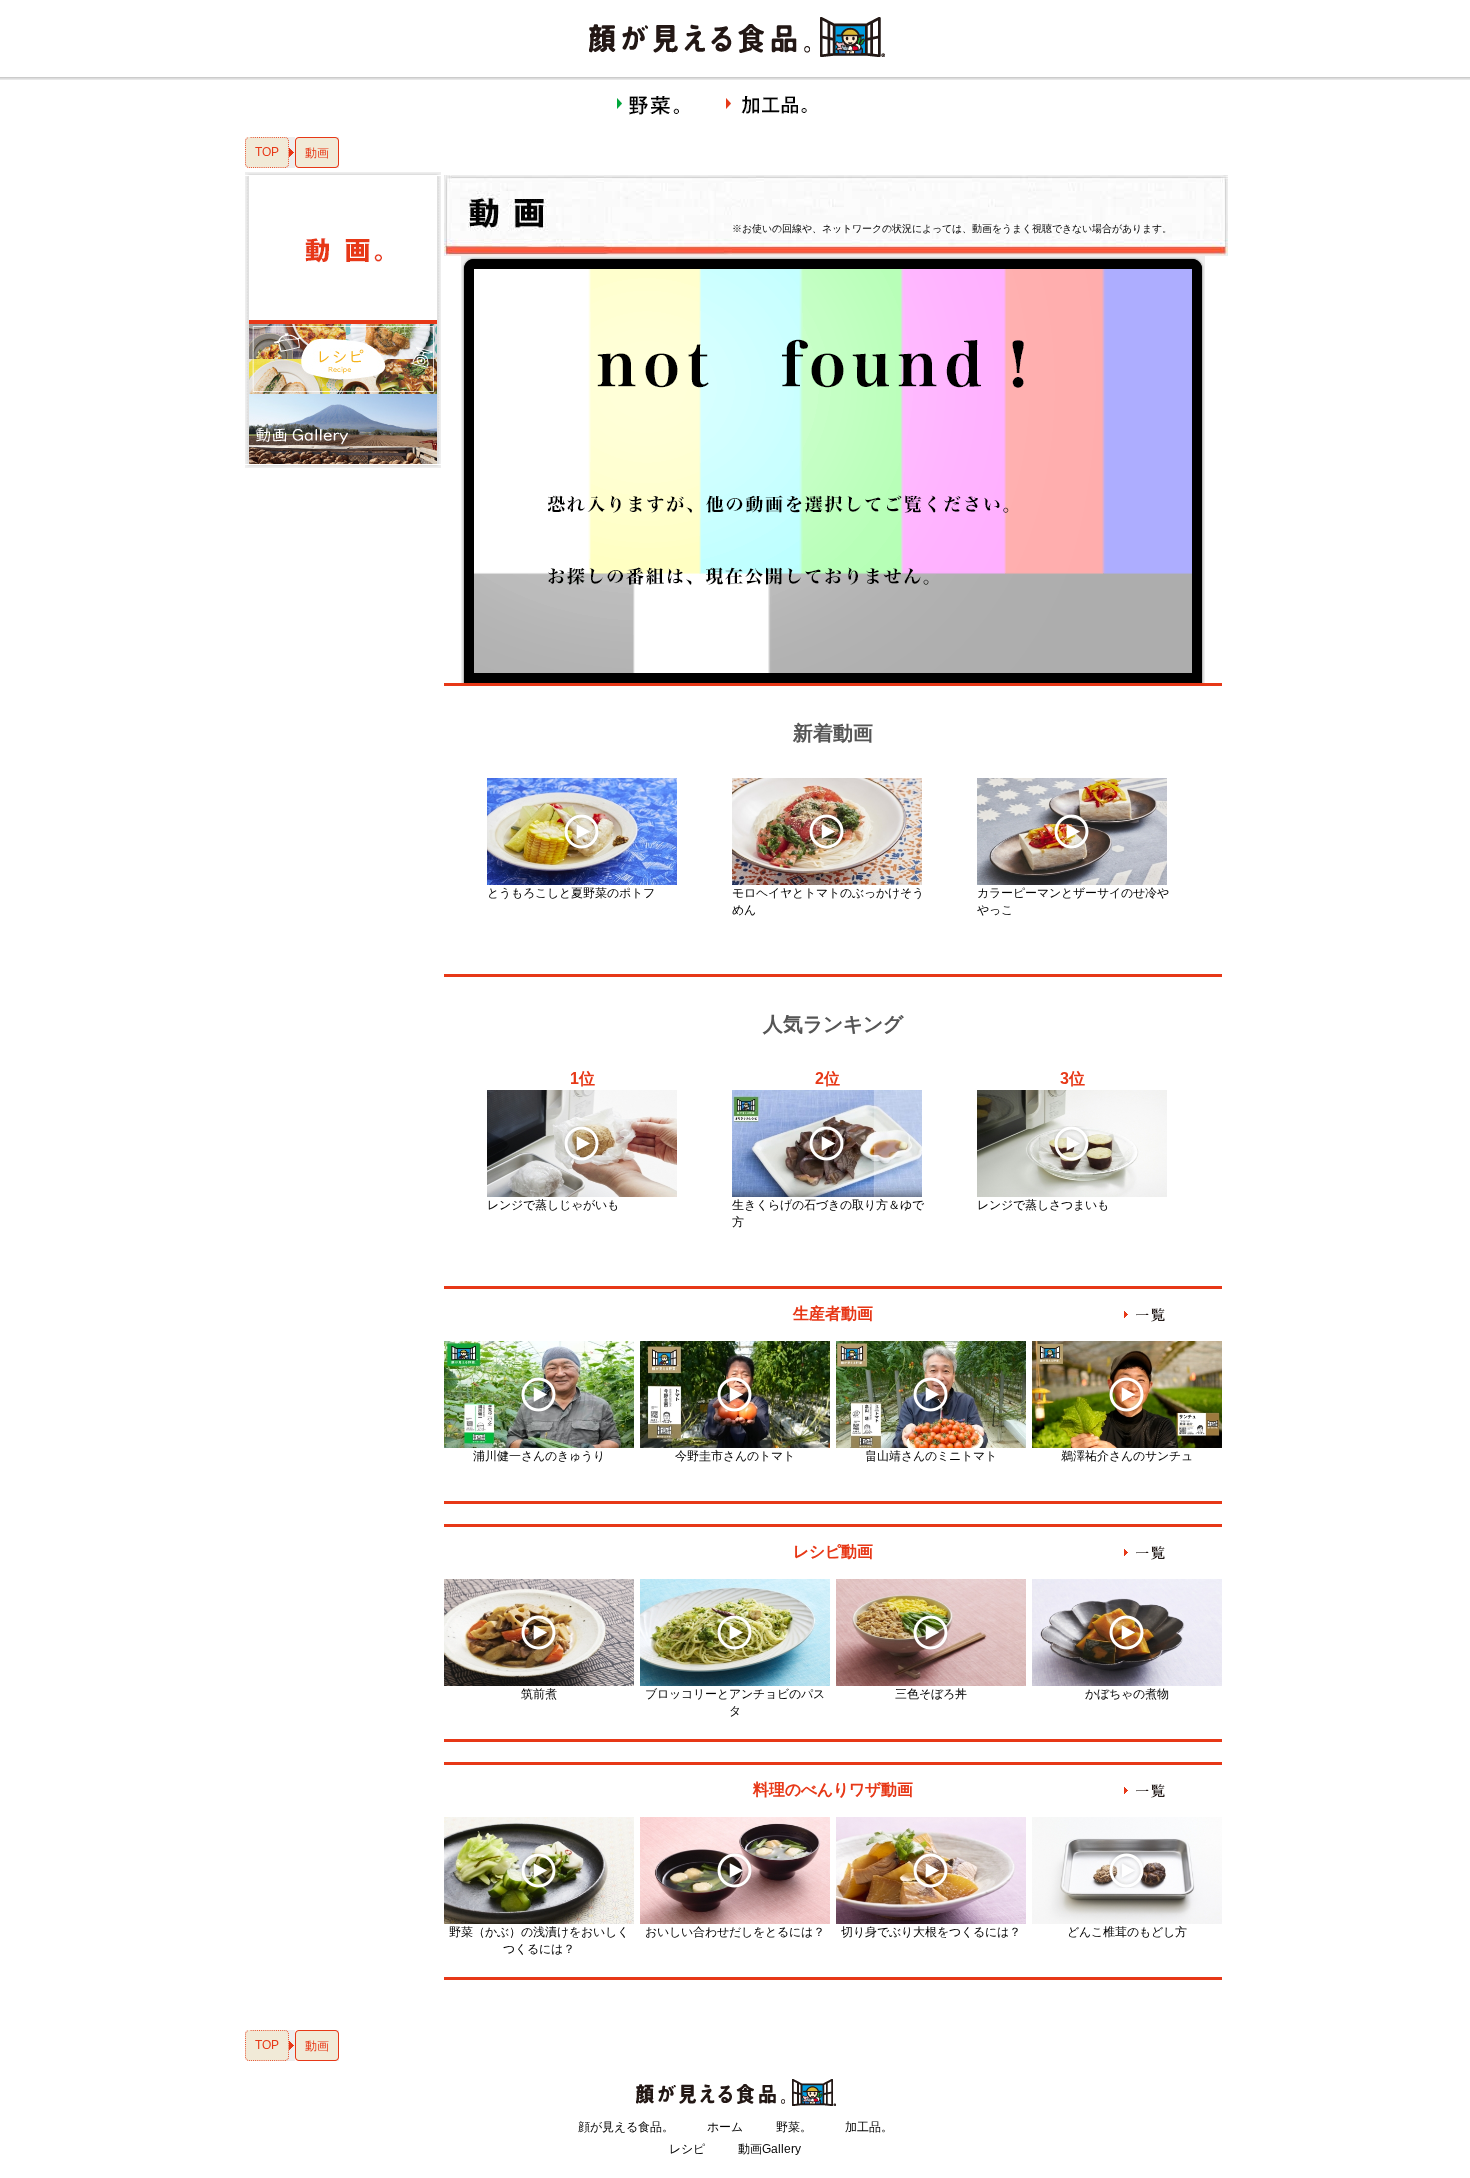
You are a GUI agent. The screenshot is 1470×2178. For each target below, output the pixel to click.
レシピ (687, 2149)
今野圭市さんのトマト (735, 1456)
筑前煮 (539, 1694)
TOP (267, 152)
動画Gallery (769, 2149)
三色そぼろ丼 (931, 1694)
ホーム (725, 2127)
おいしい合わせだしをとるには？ (735, 1932)
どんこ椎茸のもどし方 (1127, 1932)
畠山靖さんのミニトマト (931, 1456)
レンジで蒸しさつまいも (1043, 1205)
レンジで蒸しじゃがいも (553, 1205)
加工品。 (869, 2127)
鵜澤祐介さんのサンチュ (1127, 1456)
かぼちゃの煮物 (1127, 1694)
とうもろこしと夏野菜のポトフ (571, 893)
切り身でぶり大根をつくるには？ (931, 1932)
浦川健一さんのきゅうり (539, 1456)
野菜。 (794, 2127)
